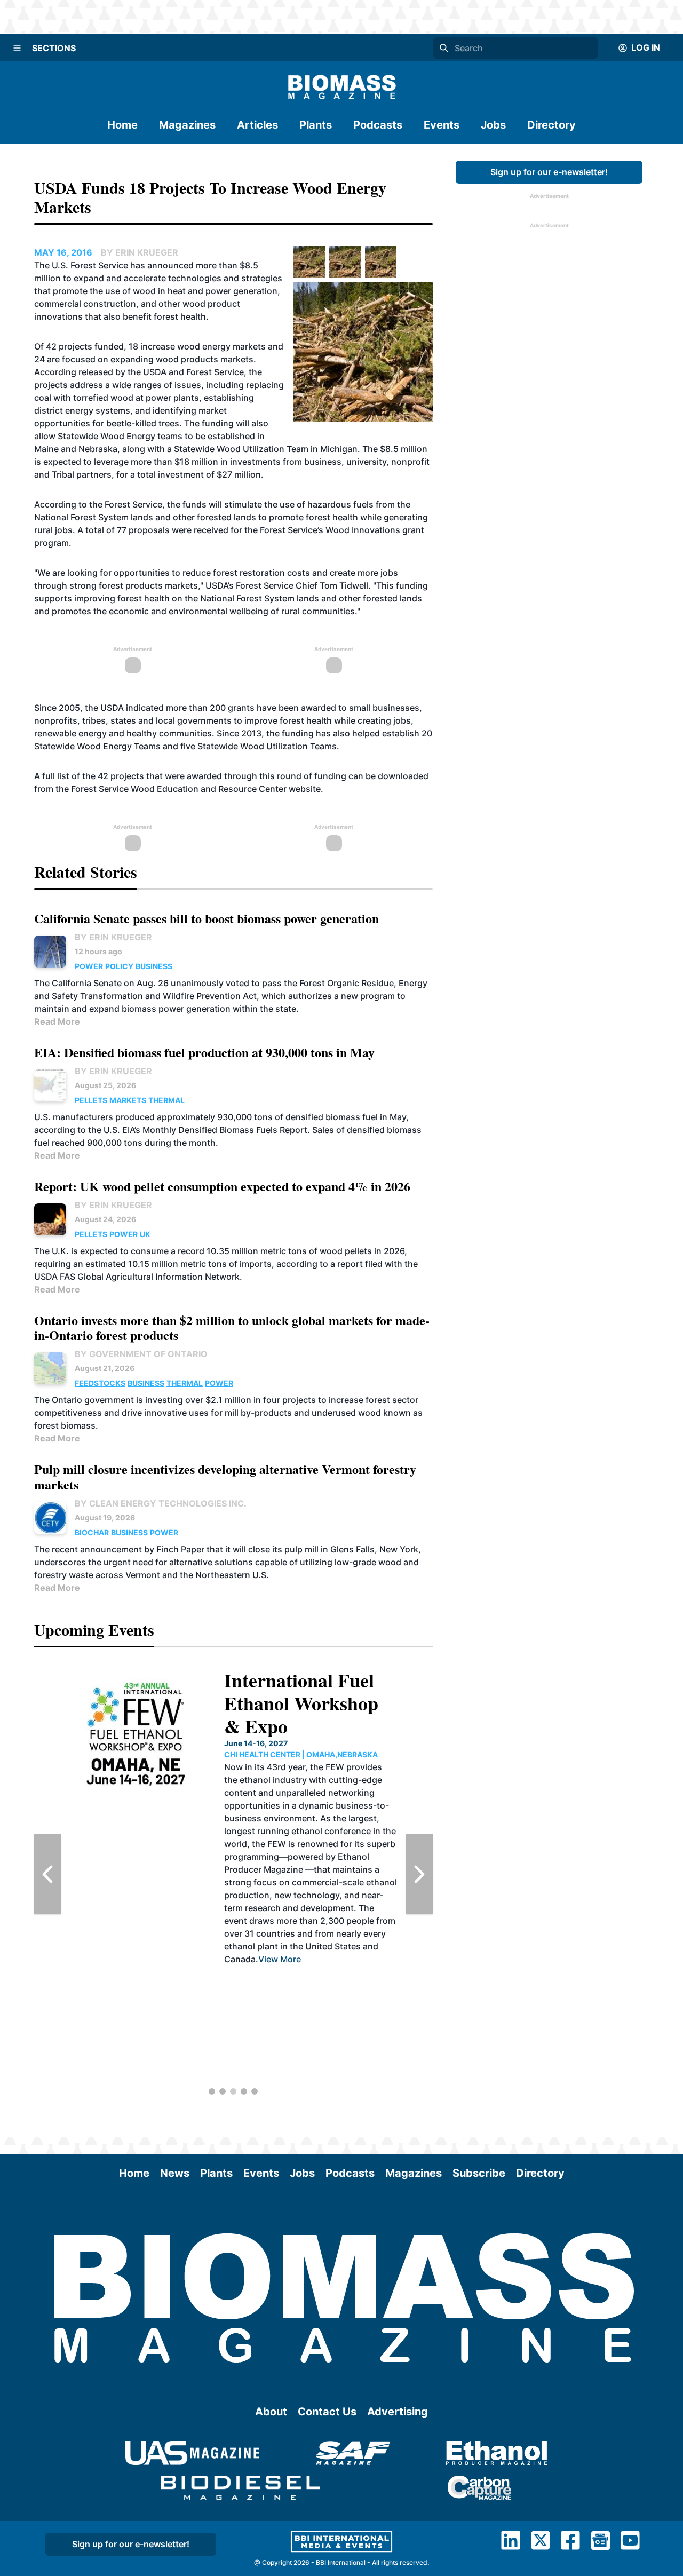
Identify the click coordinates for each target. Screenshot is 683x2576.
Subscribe (479, 2173)
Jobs (493, 125)
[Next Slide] (419, 1874)
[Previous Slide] (47, 1874)
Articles (257, 125)
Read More (57, 1021)
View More (280, 1959)
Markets (128, 1100)
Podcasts (378, 125)
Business (154, 966)
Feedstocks (100, 1383)
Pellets (91, 1100)
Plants (316, 125)
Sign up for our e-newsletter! (549, 172)
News (175, 2173)
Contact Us (327, 2412)
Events (442, 125)
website (305, 789)
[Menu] (17, 48)
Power (89, 966)
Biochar (92, 1532)
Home (122, 125)
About (271, 2412)
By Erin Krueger (113, 937)
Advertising (398, 2412)
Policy (119, 966)
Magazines (187, 125)
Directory (551, 125)
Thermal (166, 1100)
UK (145, 1234)
